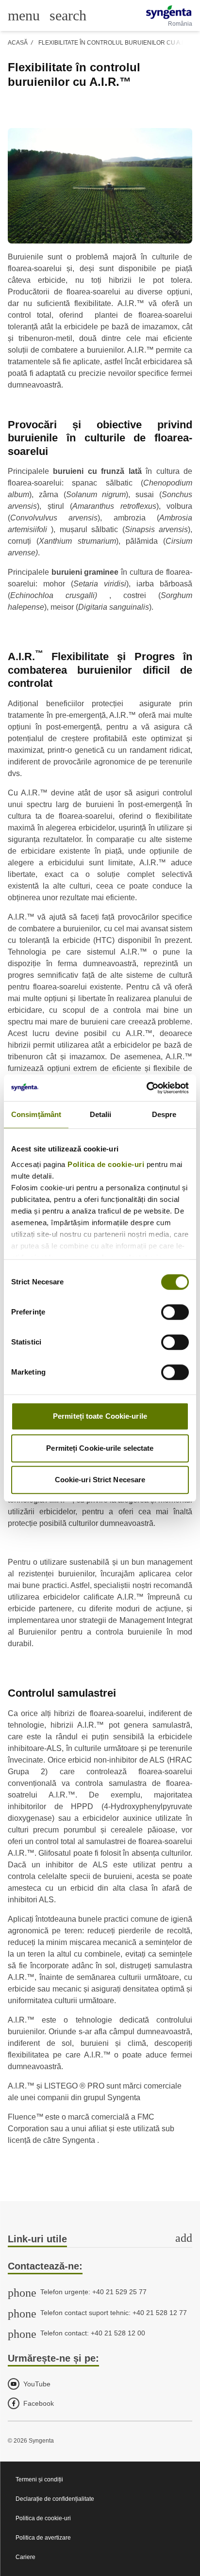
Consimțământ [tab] (36, 1114)
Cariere (25, 2557)
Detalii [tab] (101, 1114)
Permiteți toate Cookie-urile (100, 1416)
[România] (169, 12)
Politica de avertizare (43, 2538)
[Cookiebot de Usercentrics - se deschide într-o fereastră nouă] (146, 1088)
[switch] (175, 1312)
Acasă (18, 43)
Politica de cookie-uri (106, 1164)
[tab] (100, 2240)
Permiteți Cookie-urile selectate (100, 1448)
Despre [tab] (164, 1114)
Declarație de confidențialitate (55, 2499)
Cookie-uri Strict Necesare (100, 1480)
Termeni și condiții (39, 2479)
